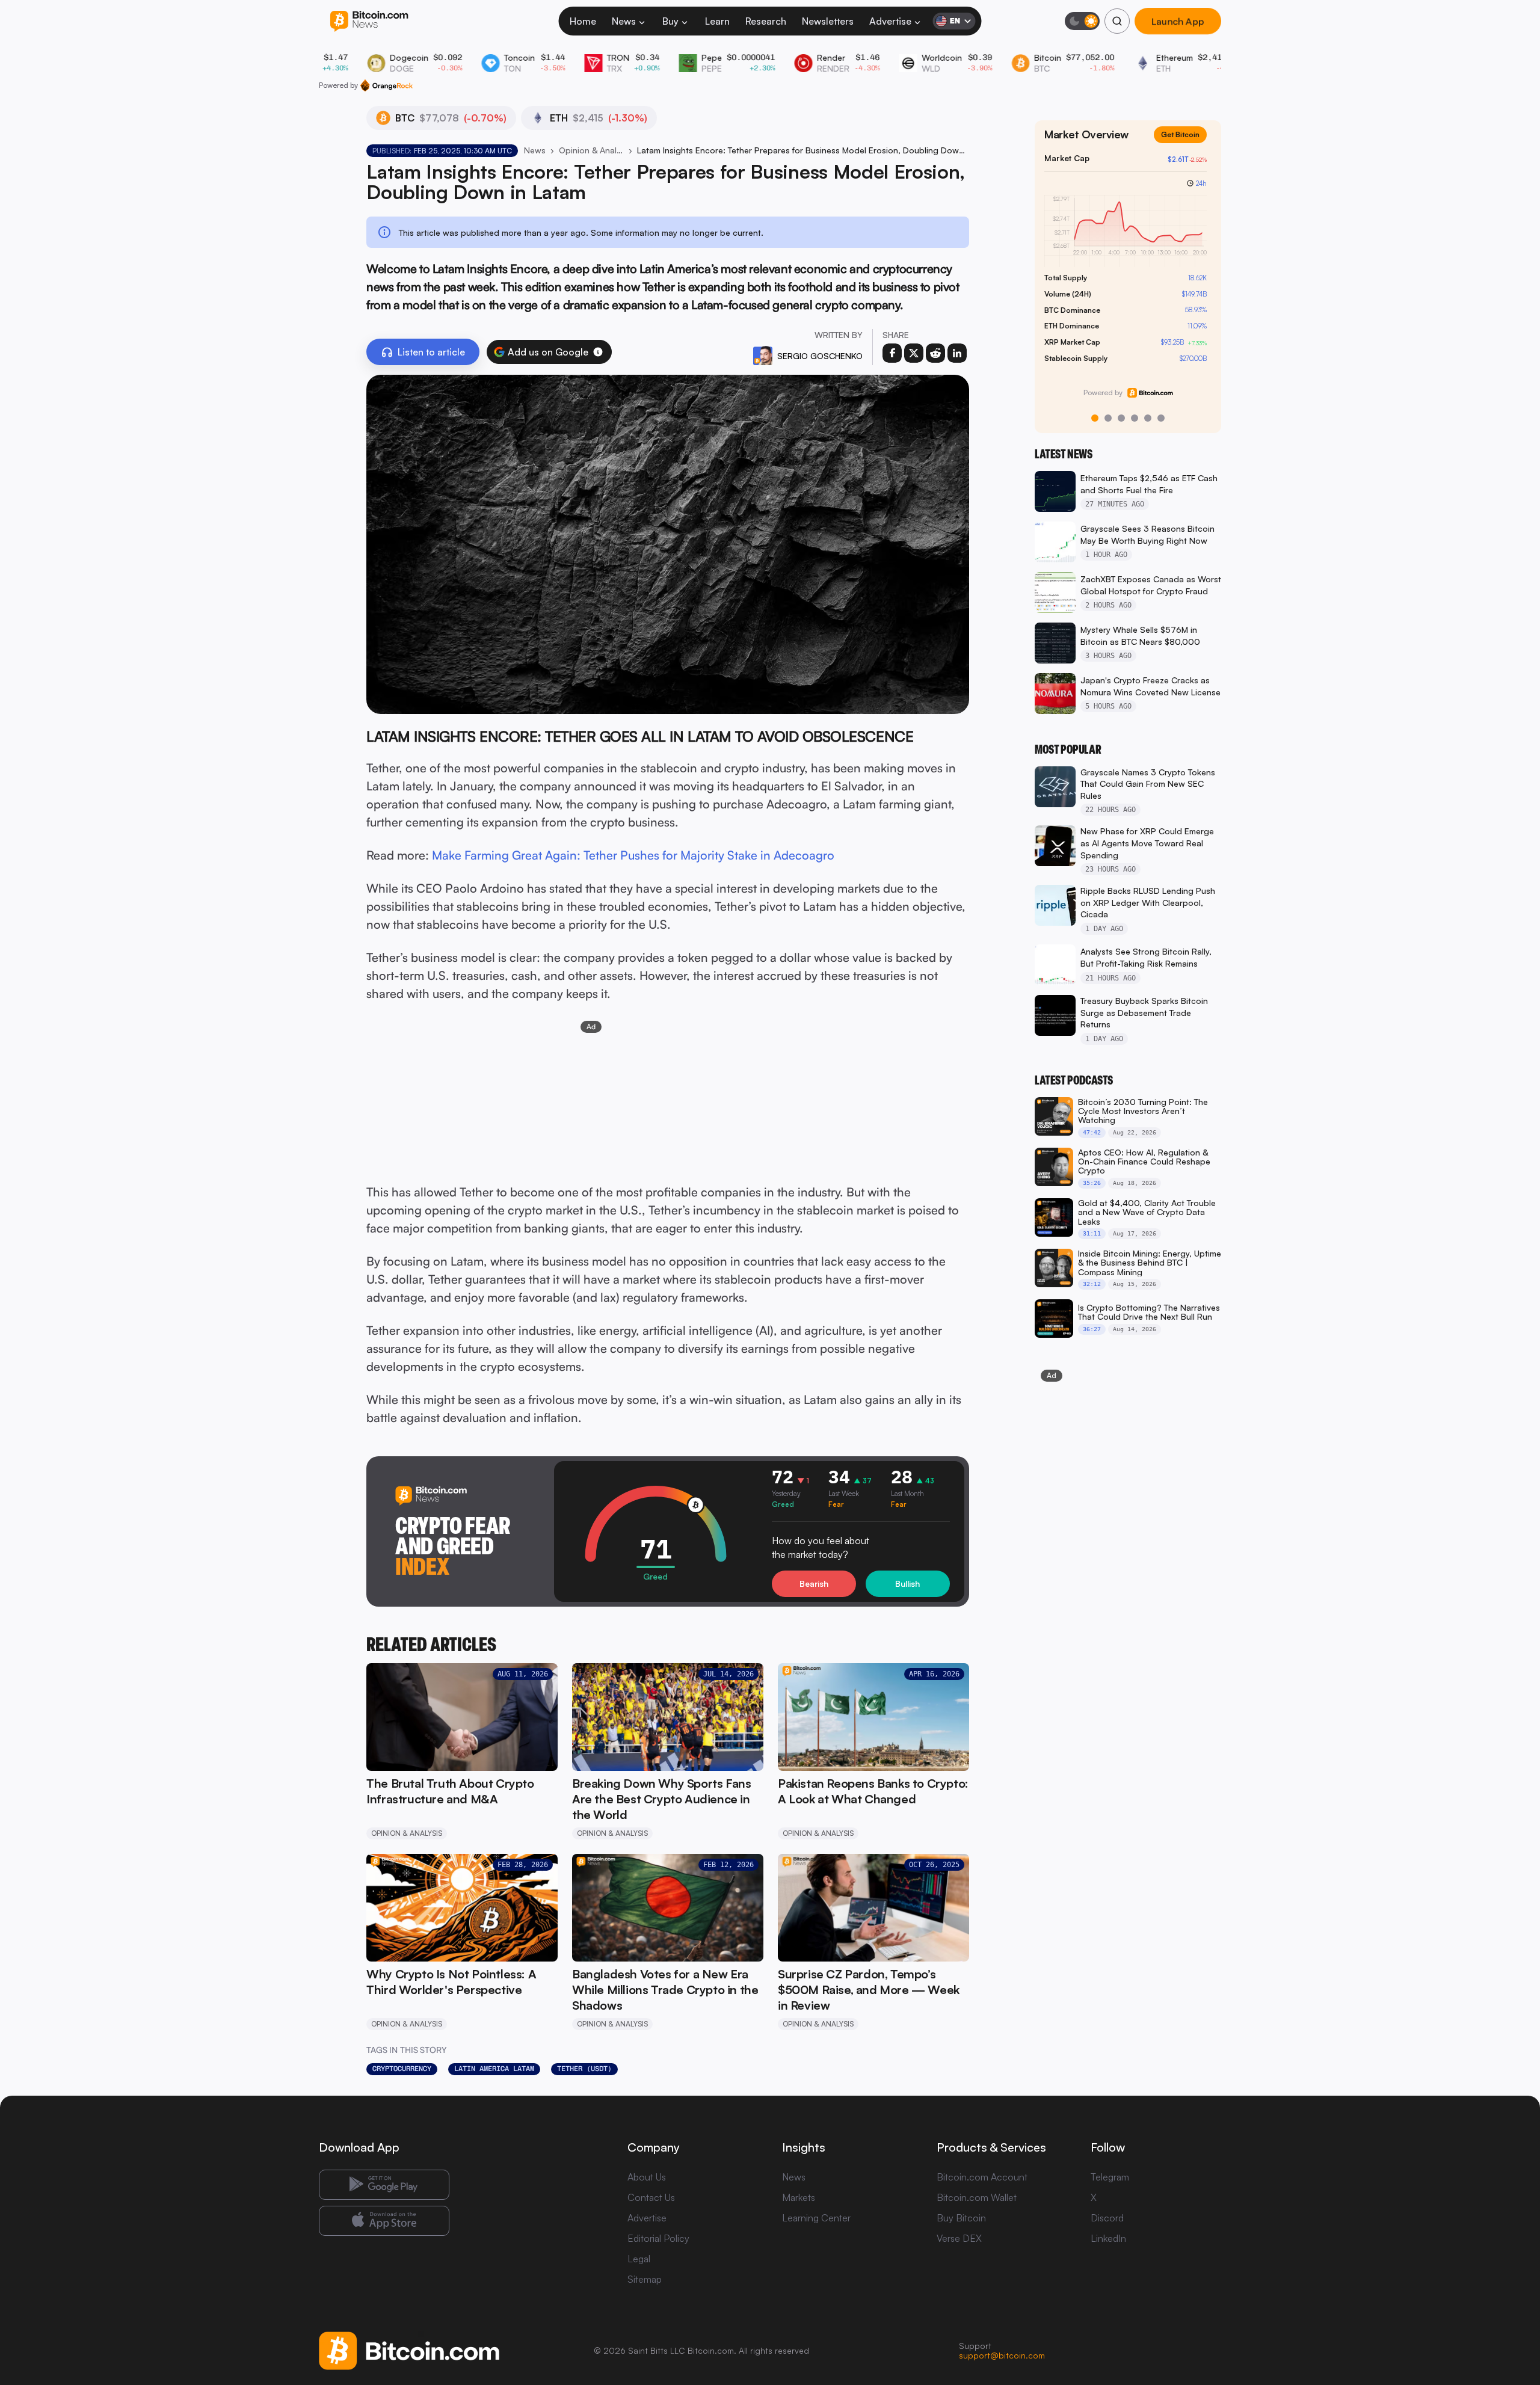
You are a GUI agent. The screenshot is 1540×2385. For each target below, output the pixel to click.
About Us (647, 2177)
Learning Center (816, 2218)
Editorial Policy (658, 2238)
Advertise (890, 21)
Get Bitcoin (1180, 134)
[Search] (1117, 21)
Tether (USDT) (584, 2069)
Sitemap (645, 2279)
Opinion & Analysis (591, 150)
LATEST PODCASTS (1074, 1080)
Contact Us (651, 2197)
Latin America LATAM (494, 2069)
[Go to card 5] (1148, 418)
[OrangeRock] (387, 85)
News (624, 21)
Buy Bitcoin (961, 2218)
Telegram (1110, 2177)
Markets (799, 2197)
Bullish (907, 1583)
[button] (598, 352)
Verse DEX (959, 2238)
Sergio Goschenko (820, 356)
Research (766, 21)
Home (583, 21)
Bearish (814, 1583)
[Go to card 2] (1108, 418)
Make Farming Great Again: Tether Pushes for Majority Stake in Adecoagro (633, 855)
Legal (639, 2259)
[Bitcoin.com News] (369, 21)
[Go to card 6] (1161, 418)
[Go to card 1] (1095, 418)
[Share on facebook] (892, 353)
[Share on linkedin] (957, 353)
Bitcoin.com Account (982, 2177)
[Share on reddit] (935, 353)
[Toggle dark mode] (1082, 21)
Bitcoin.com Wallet (977, 2197)
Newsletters (828, 21)
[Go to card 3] (1121, 418)
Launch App (1178, 21)
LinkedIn (1108, 2238)
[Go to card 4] (1135, 418)
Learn (717, 21)
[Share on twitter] (914, 353)
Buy (670, 21)
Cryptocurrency (402, 2069)
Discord (1107, 2218)
